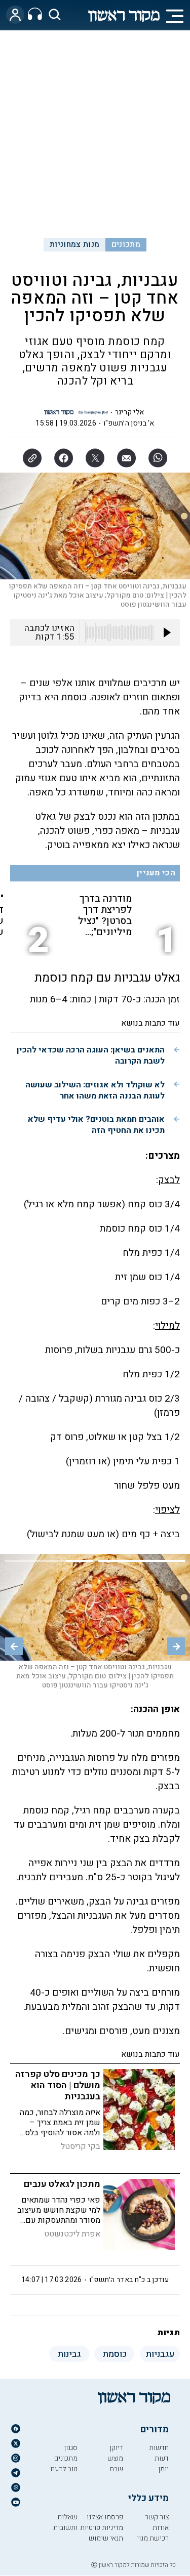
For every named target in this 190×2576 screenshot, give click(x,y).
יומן (163, 2469)
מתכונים (126, 244)
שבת (116, 2469)
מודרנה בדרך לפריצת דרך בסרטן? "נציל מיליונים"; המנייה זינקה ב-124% (104, 915)
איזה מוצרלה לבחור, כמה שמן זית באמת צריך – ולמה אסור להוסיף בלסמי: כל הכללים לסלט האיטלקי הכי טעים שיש (58, 2133)
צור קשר (157, 2517)
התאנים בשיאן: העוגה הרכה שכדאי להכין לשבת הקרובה (91, 1055)
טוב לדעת (64, 2469)
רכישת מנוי (153, 2538)
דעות (162, 2458)
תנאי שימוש (106, 2538)
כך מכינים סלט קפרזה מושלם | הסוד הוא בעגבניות (58, 2085)
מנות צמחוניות (75, 244)
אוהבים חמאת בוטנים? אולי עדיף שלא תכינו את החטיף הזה (96, 1125)
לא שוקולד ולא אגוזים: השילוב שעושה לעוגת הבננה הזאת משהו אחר (95, 1090)
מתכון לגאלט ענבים (62, 2184)
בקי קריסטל (81, 2146)
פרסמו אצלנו (105, 2517)
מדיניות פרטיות (102, 2528)
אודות (161, 2528)
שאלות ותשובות (65, 2522)
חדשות (159, 2448)
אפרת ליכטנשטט (72, 2234)
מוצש (115, 2458)
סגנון (71, 2448)
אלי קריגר (130, 412)
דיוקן (116, 2448)
